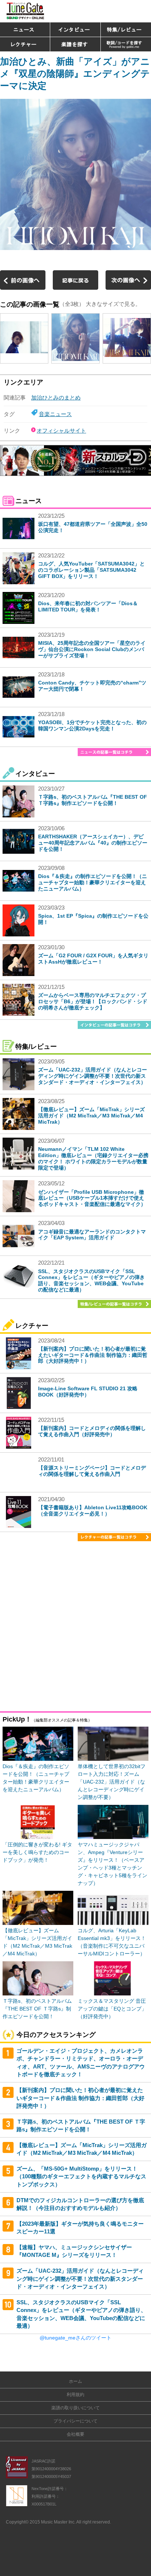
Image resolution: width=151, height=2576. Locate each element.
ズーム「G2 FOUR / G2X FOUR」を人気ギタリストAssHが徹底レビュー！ (93, 959)
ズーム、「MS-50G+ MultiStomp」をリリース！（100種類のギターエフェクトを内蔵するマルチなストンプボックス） (81, 2176)
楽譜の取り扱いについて (75, 2408)
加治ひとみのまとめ (56, 398)
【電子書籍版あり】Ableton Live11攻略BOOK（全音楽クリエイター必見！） (93, 1511)
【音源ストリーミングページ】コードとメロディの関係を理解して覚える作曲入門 (92, 1471)
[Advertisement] (75, 1628)
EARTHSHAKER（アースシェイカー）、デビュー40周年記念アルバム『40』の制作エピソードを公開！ (93, 843)
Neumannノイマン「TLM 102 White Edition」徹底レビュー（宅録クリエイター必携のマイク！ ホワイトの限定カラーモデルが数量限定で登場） (93, 1158)
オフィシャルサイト (61, 431)
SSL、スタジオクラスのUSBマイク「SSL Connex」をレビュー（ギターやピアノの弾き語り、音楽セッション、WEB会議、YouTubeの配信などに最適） (91, 1280)
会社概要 (75, 2434)
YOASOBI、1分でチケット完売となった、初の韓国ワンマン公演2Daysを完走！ (92, 725)
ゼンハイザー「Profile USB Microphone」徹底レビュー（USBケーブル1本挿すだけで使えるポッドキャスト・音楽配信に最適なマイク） (92, 1198)
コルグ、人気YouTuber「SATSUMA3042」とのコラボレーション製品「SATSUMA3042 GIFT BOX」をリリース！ (91, 570)
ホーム (75, 2381)
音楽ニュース (55, 414)
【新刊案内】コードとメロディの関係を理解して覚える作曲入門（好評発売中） (92, 1431)
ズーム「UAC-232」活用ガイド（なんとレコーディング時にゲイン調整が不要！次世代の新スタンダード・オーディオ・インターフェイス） (93, 1076)
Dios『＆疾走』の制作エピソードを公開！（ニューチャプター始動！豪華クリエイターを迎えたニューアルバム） (93, 882)
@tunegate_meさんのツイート (75, 2338)
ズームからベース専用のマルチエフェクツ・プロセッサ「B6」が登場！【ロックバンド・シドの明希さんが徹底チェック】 (93, 1001)
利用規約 (75, 2395)
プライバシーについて (75, 2421)
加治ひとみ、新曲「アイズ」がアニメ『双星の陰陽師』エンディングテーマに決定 (75, 73)
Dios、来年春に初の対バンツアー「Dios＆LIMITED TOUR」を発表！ (88, 606)
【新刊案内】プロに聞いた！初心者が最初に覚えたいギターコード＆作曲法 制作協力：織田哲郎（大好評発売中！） (93, 1355)
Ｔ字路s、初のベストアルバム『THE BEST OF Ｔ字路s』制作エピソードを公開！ (93, 800)
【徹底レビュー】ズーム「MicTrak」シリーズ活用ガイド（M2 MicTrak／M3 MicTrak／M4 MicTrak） (91, 1116)
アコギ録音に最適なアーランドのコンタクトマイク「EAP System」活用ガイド (92, 1235)
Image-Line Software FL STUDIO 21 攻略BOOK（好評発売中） (88, 1392)
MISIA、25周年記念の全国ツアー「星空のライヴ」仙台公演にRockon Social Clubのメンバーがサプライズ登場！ (92, 649)
